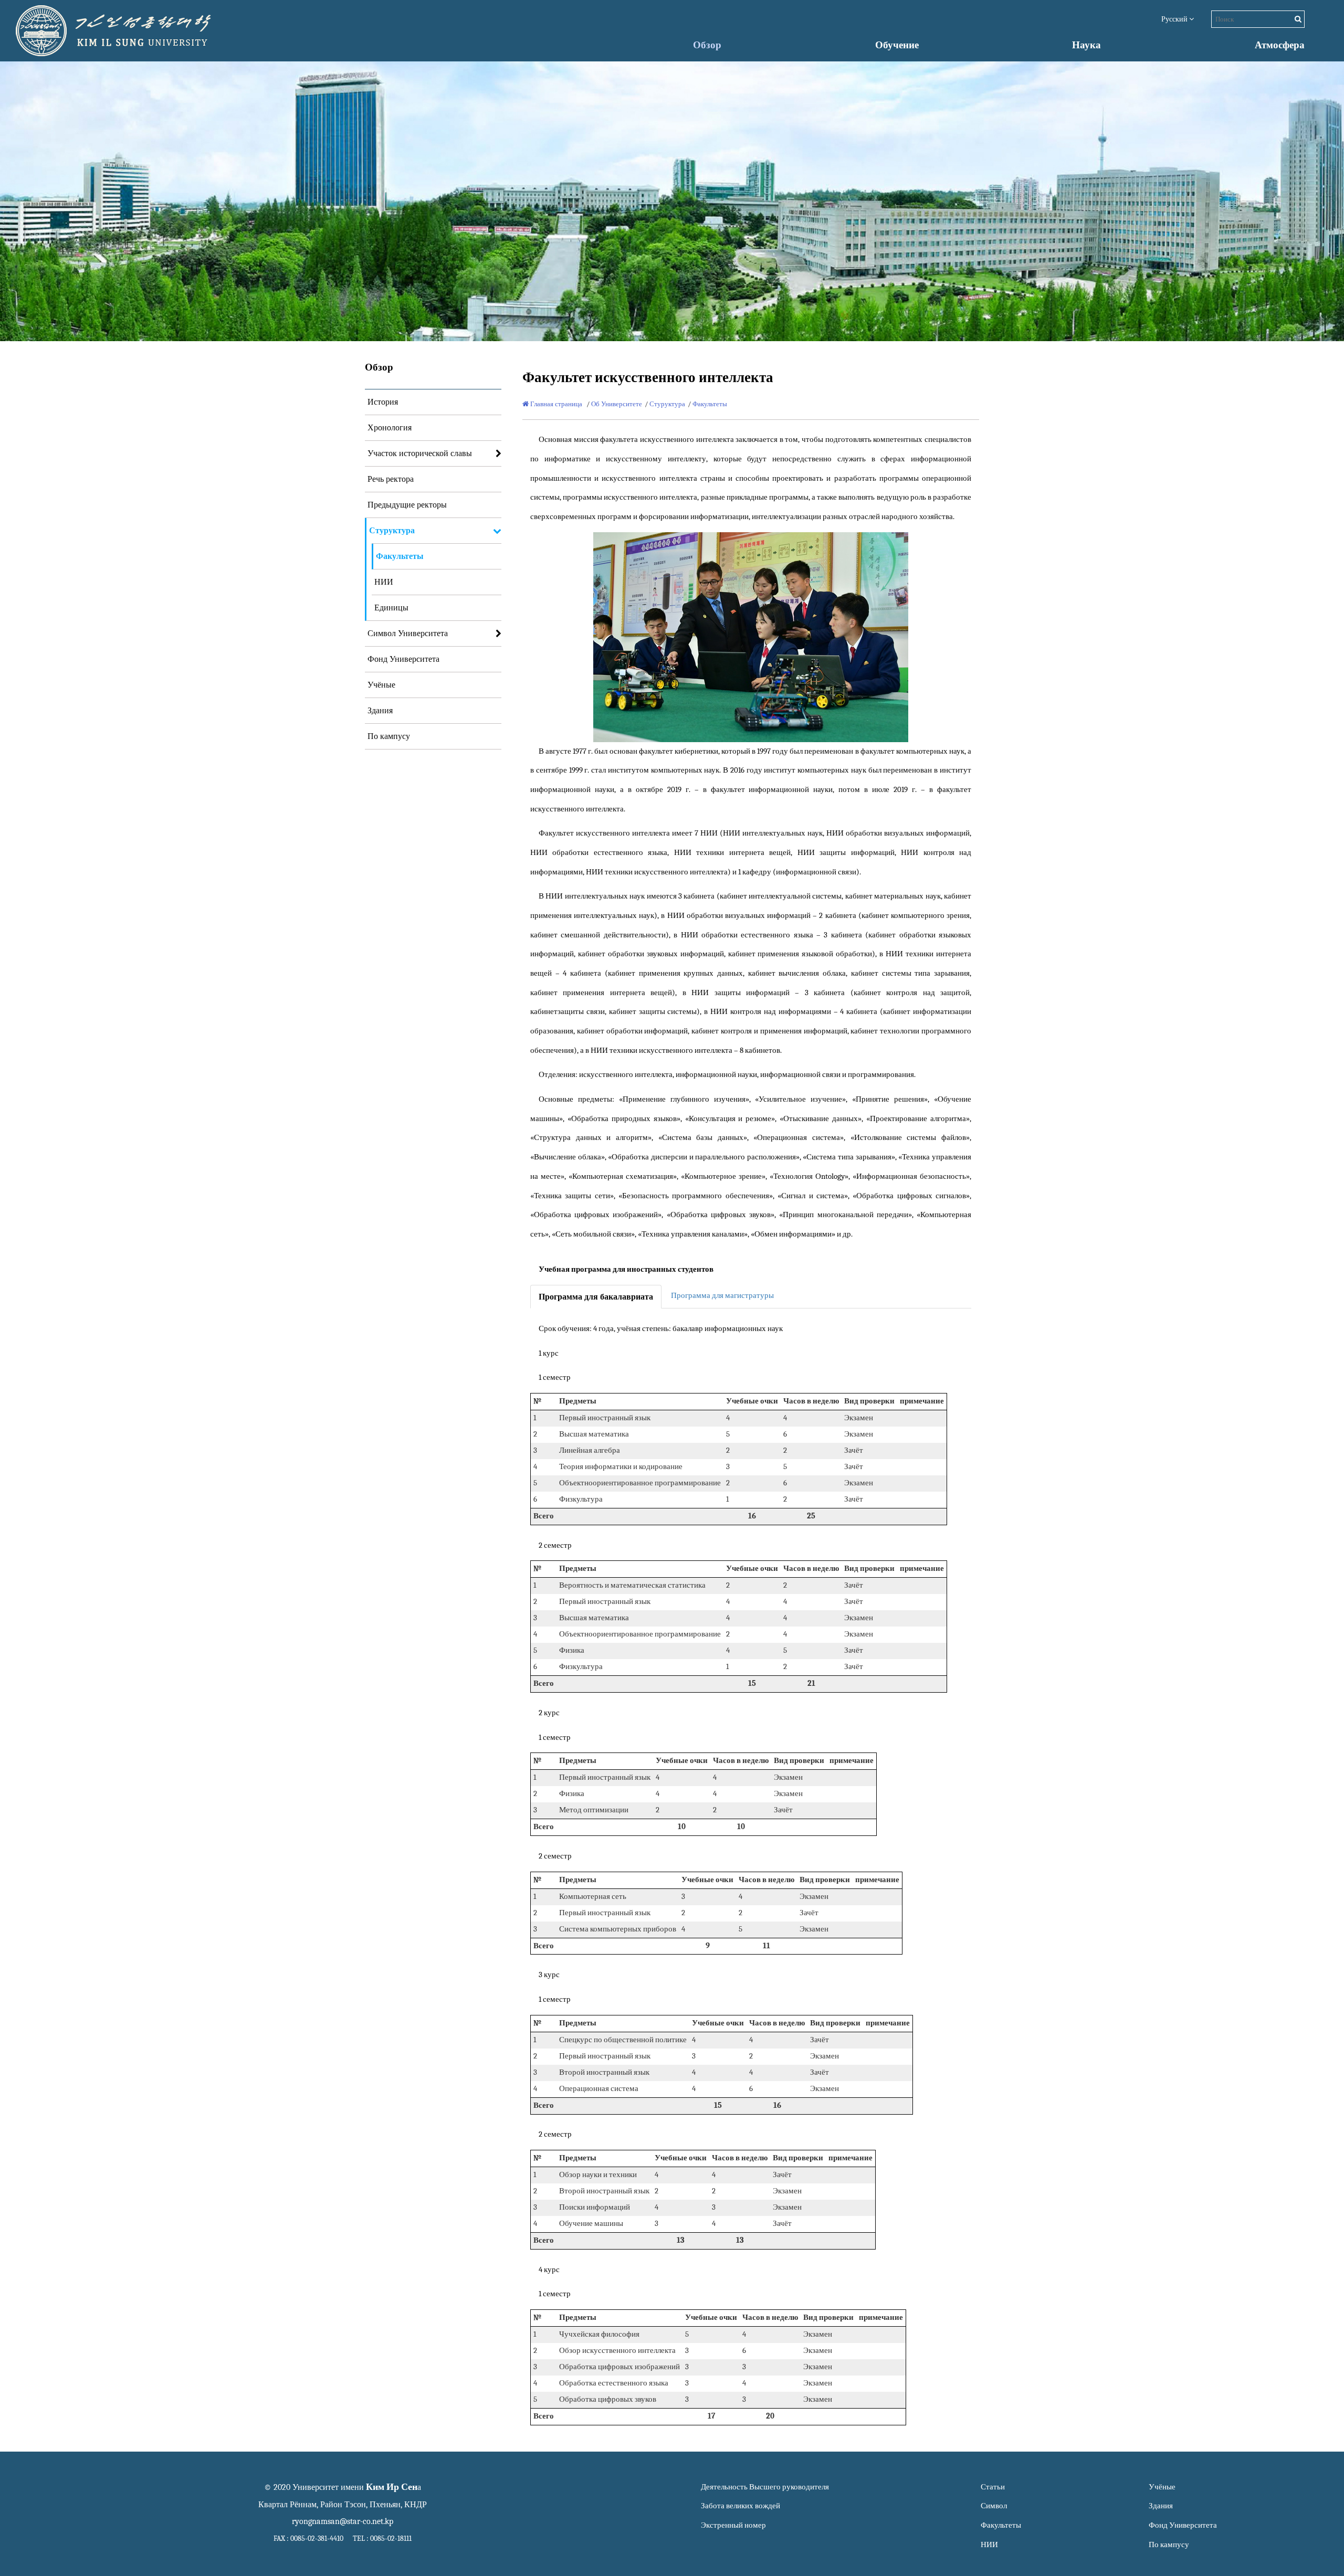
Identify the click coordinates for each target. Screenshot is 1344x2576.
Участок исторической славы (420, 453)
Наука (1086, 45)
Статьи (993, 2487)
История (383, 402)
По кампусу (389, 736)
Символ (994, 2506)
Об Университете (617, 404)
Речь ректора (391, 479)
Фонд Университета (403, 659)
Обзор (707, 45)
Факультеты (400, 556)
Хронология (390, 428)
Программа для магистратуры (722, 1296)
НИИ (384, 582)
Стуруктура (392, 531)
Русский (1175, 19)
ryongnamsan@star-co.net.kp (343, 2521)
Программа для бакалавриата (596, 1297)
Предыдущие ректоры (407, 505)
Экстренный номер (733, 2525)
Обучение (897, 45)
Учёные (381, 685)
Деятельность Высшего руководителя (765, 2487)
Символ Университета (408, 634)
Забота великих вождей (741, 2506)
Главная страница (555, 404)
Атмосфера (1280, 45)
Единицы (391, 608)
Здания (380, 711)
